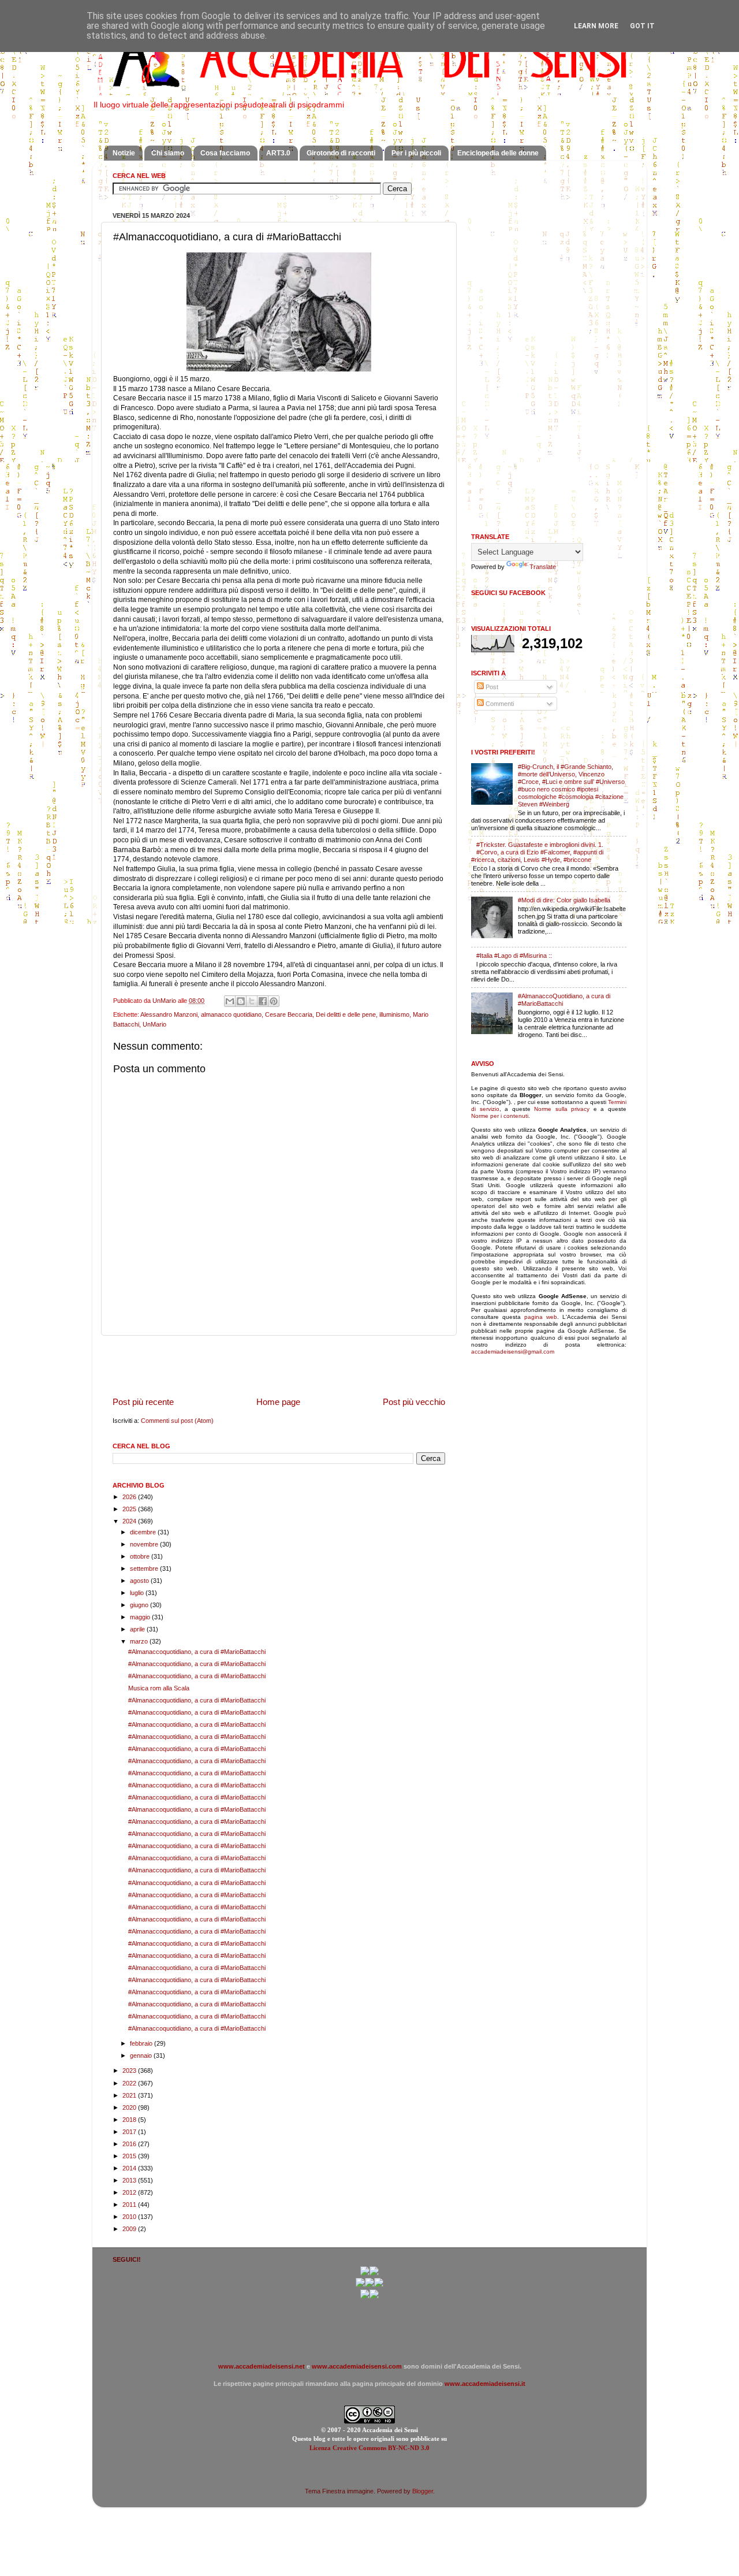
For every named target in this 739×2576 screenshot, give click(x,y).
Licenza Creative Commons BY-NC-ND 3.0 (369, 2448)
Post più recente (143, 1402)
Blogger (423, 2491)
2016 (130, 2144)
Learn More (596, 26)
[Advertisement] (279, 1366)
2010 (130, 2217)
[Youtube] (369, 2285)
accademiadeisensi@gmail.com (513, 1352)
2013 (130, 2180)
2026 (130, 1497)
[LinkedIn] (374, 2296)
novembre (145, 1544)
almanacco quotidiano (231, 1014)
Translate (543, 567)
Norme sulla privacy (562, 1109)
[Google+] (365, 2273)
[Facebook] (374, 2273)
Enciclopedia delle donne (498, 153)
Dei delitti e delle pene (346, 1014)
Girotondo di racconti (341, 153)
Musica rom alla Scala (159, 1688)
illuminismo (394, 1014)
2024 (130, 1521)
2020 (130, 2107)
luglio (138, 1593)
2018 (130, 2120)
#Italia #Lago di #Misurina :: (514, 956)
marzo (140, 1641)
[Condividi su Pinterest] (274, 1001)
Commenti (499, 704)
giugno (140, 1605)
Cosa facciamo (225, 153)
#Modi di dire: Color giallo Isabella (564, 900)
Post (491, 687)
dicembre (144, 1532)
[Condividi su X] (252, 1001)
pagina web (541, 1317)
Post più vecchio (414, 1402)
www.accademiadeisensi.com (357, 2366)
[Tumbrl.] (365, 2296)
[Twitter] (360, 2285)
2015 (130, 2156)
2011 (130, 2205)
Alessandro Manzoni (169, 1014)
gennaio (142, 2055)
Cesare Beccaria (289, 1014)
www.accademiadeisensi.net (262, 2366)
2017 (130, 2132)
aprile (138, 1629)
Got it (642, 26)
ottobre (141, 1556)
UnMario (154, 1024)
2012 (130, 2192)
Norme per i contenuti (500, 1116)
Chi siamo (168, 153)
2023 (130, 2071)
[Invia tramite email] (230, 1001)
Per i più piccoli (416, 153)
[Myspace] (379, 2285)
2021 (130, 2095)
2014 (130, 2168)
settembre (145, 1568)
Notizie (124, 153)
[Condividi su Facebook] (263, 1001)
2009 (130, 2229)
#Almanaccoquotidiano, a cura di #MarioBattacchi (197, 1652)
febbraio (142, 2043)
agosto (140, 1581)
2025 (130, 1509)
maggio (141, 1617)
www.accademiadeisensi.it (485, 2384)
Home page (278, 1402)
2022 (130, 2083)
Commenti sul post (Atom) (177, 1421)
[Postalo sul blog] (241, 1001)
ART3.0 (278, 153)
